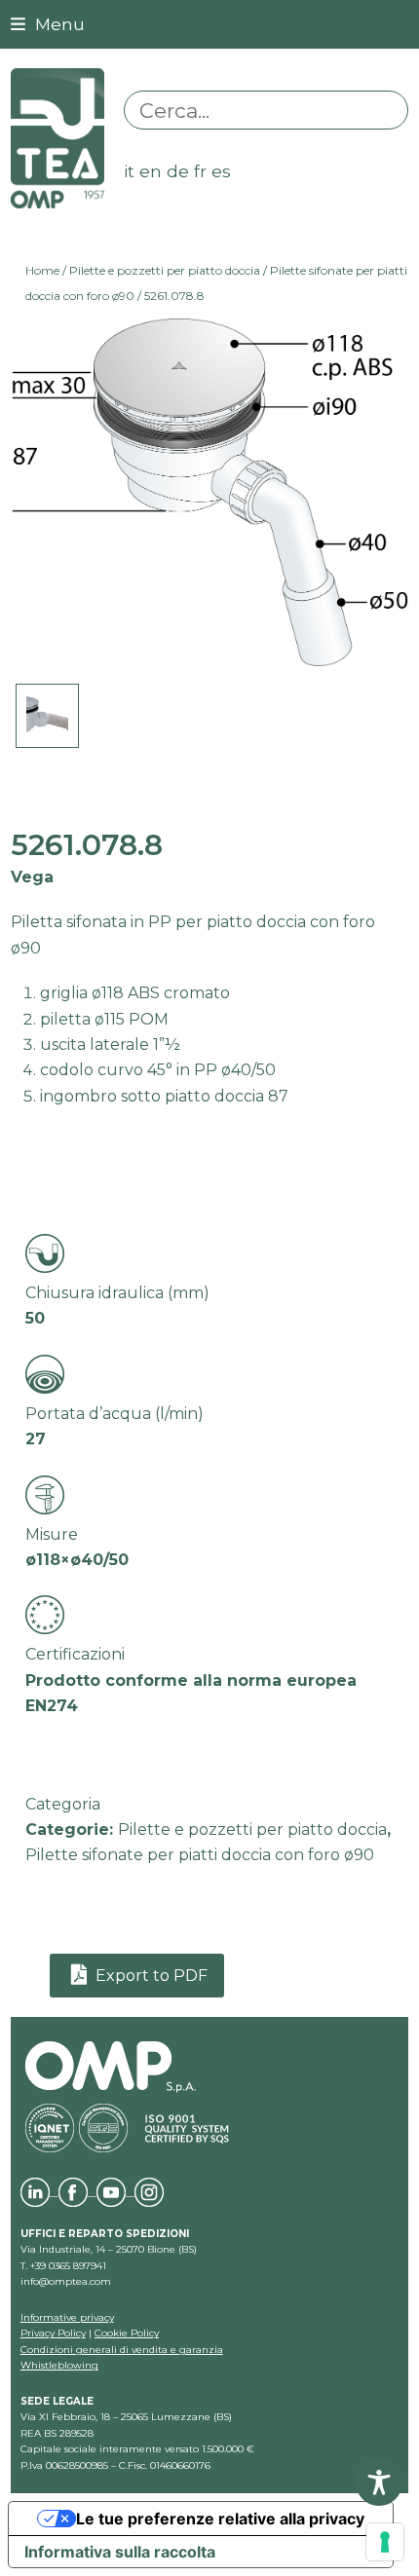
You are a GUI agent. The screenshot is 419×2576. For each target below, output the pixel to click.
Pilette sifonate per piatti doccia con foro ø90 (200, 1855)
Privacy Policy (53, 2333)
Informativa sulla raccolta (120, 2552)
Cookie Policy (127, 2333)
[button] (48, 24)
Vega (32, 877)
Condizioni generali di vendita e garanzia (122, 2350)
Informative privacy (67, 2317)
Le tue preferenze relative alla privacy (220, 2519)
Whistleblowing (59, 2365)
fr (200, 171)
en (151, 171)
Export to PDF (150, 1976)
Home (42, 270)
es (221, 171)
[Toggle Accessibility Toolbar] (379, 2483)
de (178, 171)
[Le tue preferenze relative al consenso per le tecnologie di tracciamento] (385, 2542)
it (129, 171)
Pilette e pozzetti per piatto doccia (165, 270)
